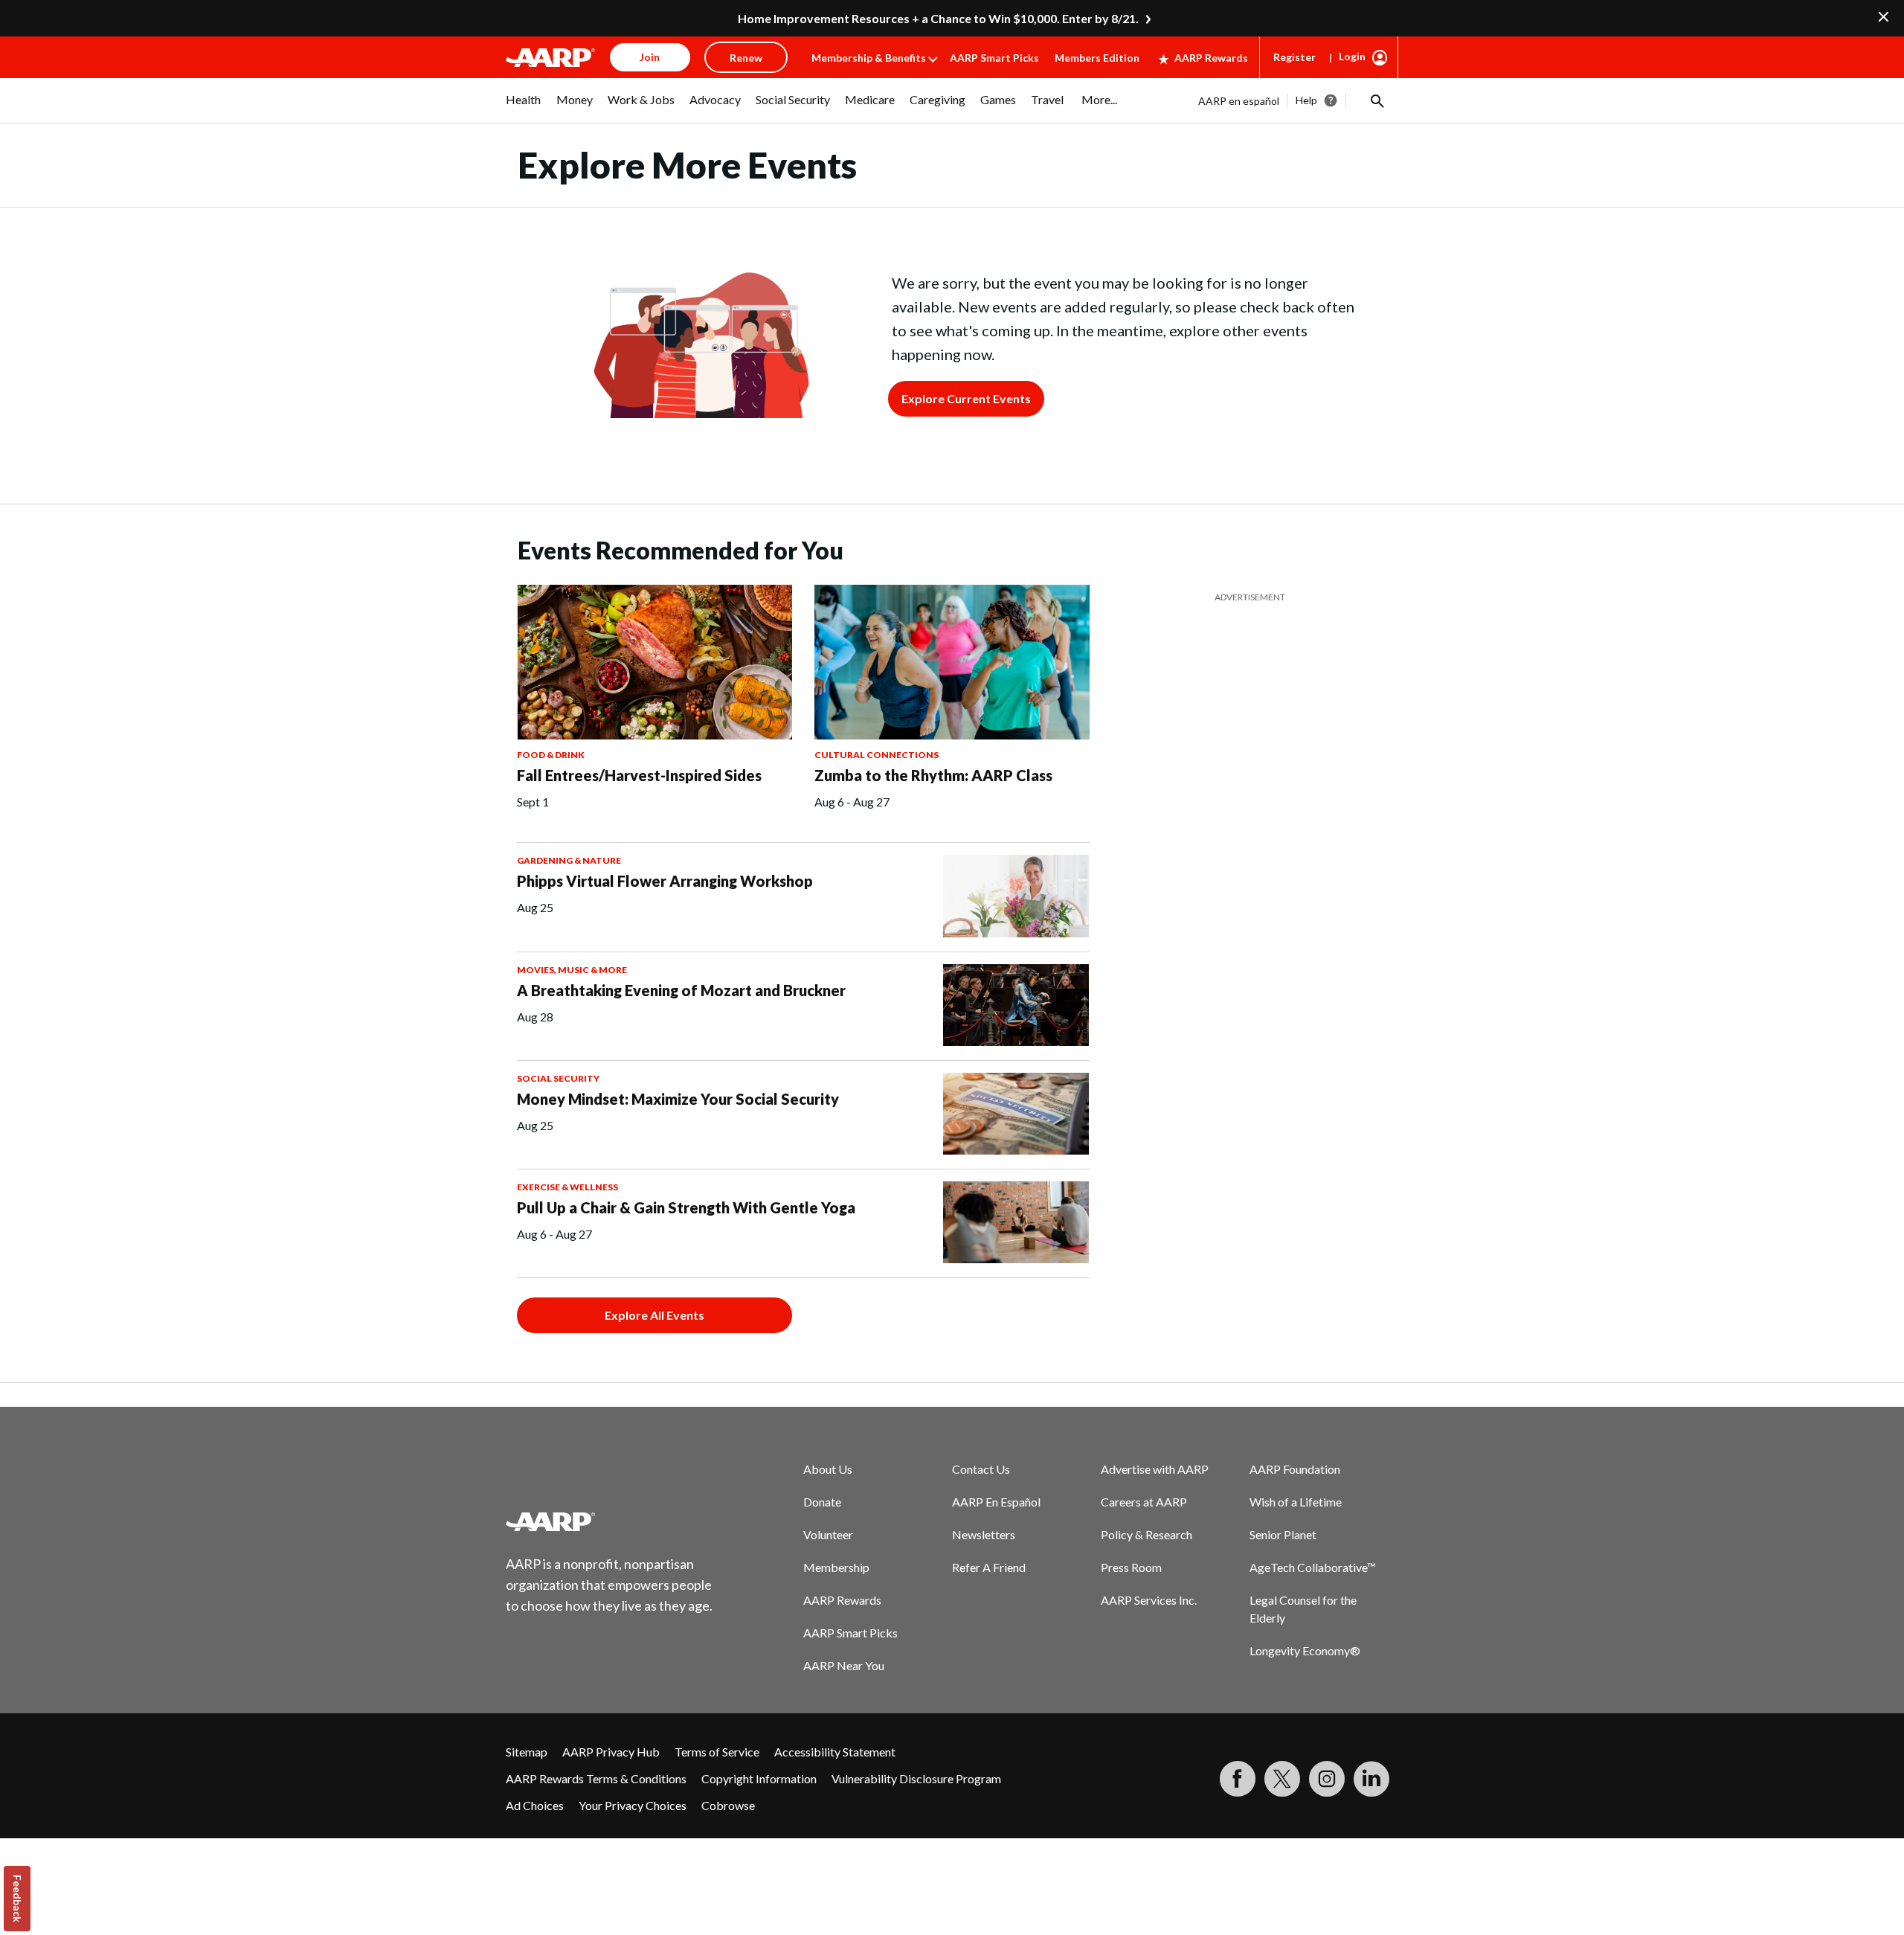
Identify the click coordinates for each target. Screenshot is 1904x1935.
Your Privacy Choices (633, 1805)
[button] (1376, 100)
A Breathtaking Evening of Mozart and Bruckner (681, 990)
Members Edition (1097, 58)
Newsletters (984, 1534)
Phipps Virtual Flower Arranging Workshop (665, 881)
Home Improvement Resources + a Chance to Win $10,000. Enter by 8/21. (938, 18)
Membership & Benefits (869, 58)
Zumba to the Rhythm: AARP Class (933, 775)
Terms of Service (717, 1752)
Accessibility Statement (835, 1752)
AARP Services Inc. (1149, 1600)
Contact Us (981, 1469)
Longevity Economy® (1305, 1650)
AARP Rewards (1211, 58)
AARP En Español (996, 1502)
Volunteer (828, 1534)
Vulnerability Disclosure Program (916, 1778)
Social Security (558, 1078)
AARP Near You (844, 1665)
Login (1352, 56)
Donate (822, 1502)
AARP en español (1239, 101)
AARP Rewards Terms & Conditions (596, 1778)
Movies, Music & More (572, 970)
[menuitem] (524, 107)
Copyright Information (759, 1778)
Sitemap (527, 1752)
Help (1306, 100)
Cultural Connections (877, 755)
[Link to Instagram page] (1327, 1779)
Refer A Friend (989, 1567)
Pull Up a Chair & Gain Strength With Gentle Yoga (686, 1207)
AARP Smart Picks (994, 58)
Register (1294, 57)
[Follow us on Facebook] (1238, 1779)
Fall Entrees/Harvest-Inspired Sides (639, 775)
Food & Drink (551, 755)
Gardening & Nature (569, 860)
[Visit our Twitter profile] (1282, 1779)
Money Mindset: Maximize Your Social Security (678, 1099)
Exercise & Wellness (567, 1187)
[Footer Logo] (610, 1521)
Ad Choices (535, 1805)
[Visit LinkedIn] (1371, 1779)
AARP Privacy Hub (611, 1752)
